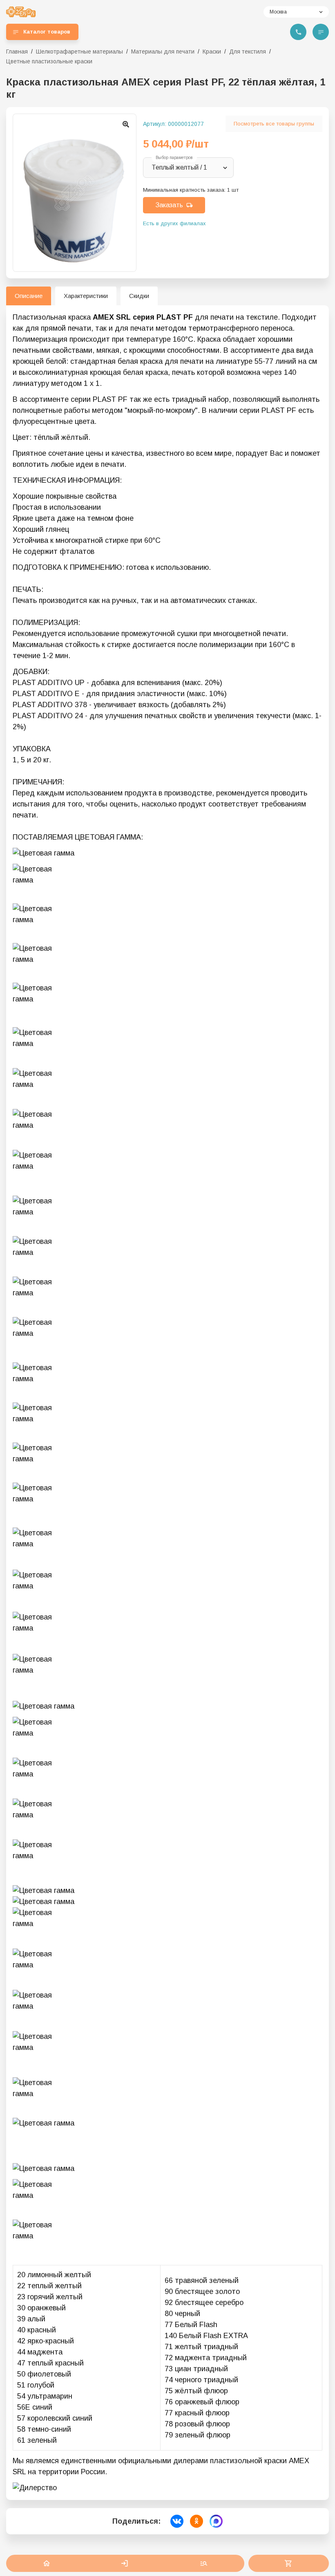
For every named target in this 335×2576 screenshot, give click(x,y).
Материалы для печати (163, 52)
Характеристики (86, 296)
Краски (212, 52)
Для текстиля (248, 52)
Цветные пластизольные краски (49, 61)
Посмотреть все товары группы (274, 124)
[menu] (321, 32)
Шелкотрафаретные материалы (79, 52)
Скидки (139, 296)
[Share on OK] (197, 2521)
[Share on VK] (177, 2521)
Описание (29, 296)
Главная (17, 52)
